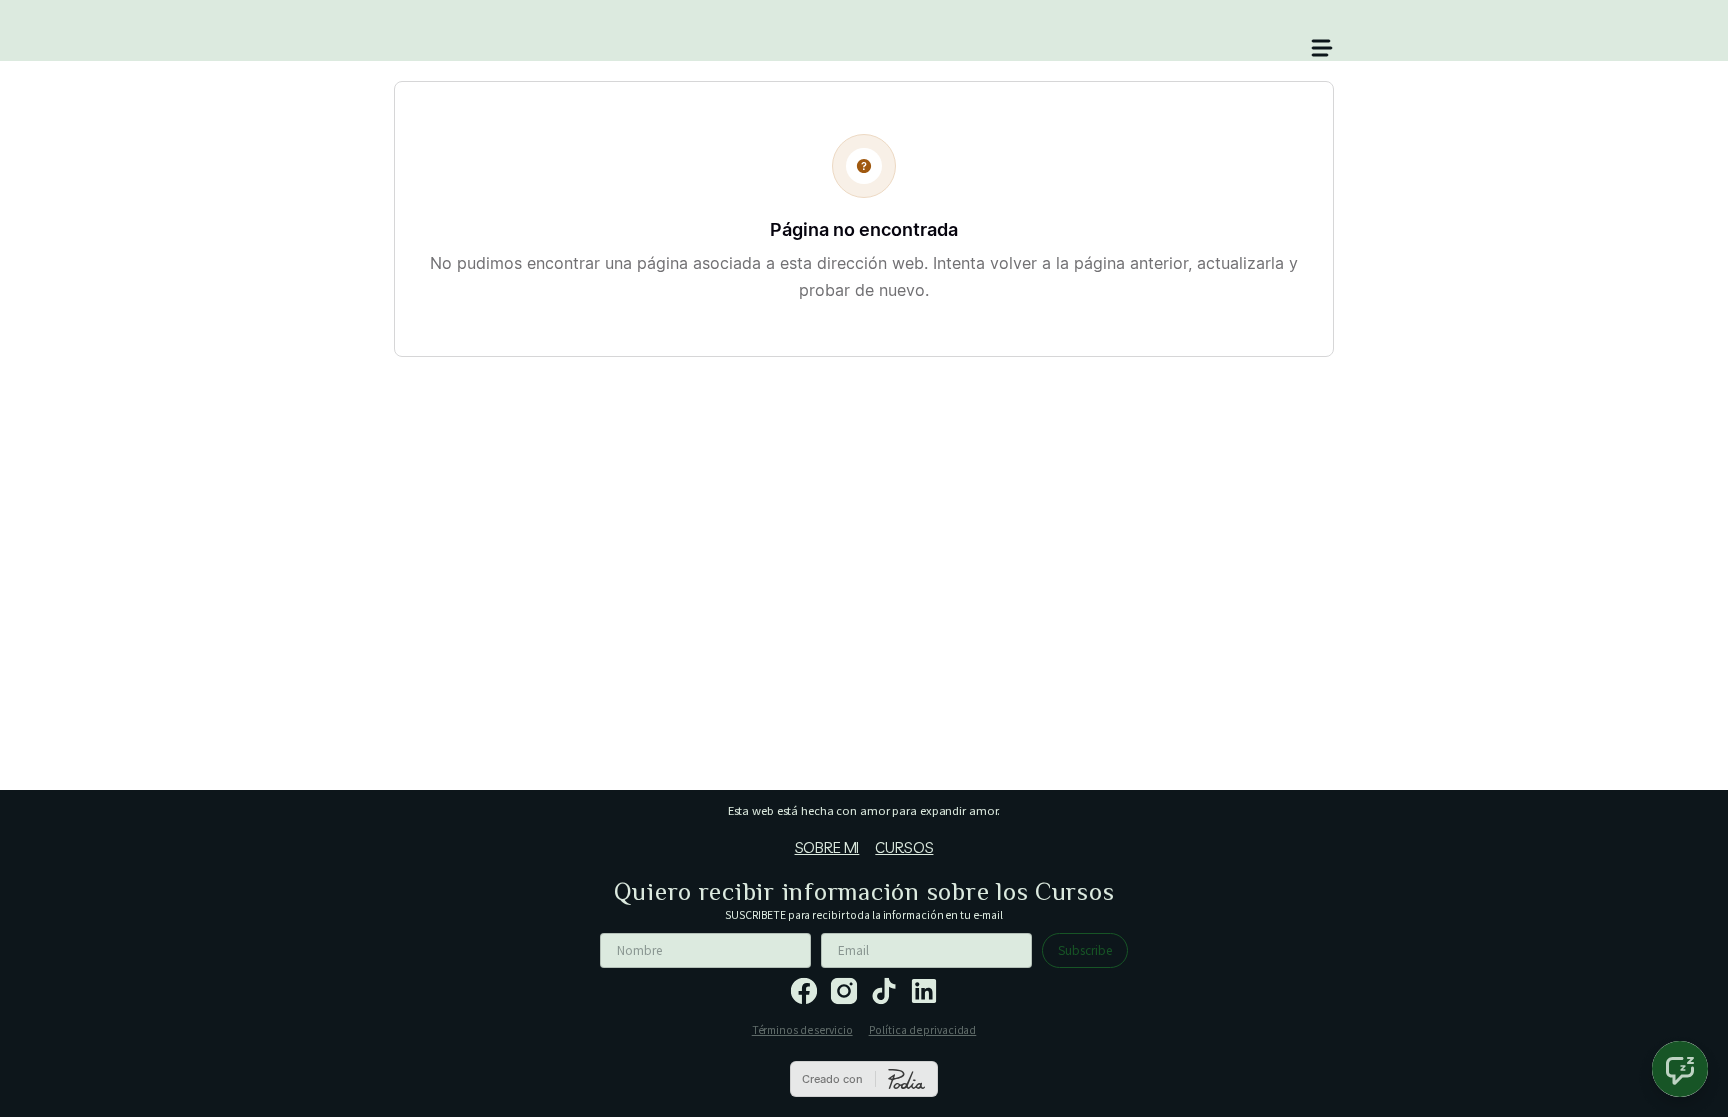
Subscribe (1085, 949)
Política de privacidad (923, 1029)
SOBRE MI (827, 847)
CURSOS (904, 847)
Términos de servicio (802, 1029)
